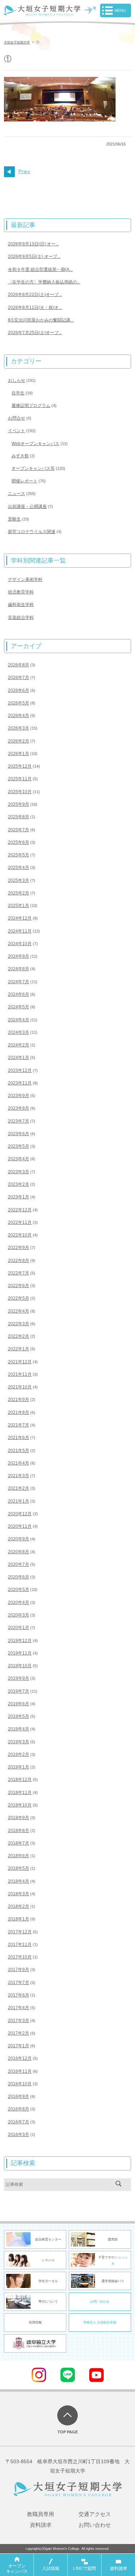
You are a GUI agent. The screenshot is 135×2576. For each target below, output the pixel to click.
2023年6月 (19, 1134)
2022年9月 (19, 1248)
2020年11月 (20, 1526)
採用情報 (35, 2322)
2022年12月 (20, 1210)
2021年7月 (19, 1425)
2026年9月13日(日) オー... (33, 244)
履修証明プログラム (31, 406)
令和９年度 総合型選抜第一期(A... (40, 269)
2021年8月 (19, 1412)
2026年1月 (19, 754)
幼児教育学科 (21, 592)
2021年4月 (19, 1463)
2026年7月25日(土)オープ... (35, 333)
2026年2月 (19, 741)
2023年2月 (19, 1184)
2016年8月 (19, 2109)
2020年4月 (19, 1603)
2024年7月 (19, 982)
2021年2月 (19, 1488)
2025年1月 (19, 906)
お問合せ (17, 418)
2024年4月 (19, 1020)
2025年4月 (19, 868)
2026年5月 (19, 703)
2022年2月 (19, 1336)
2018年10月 (20, 1805)
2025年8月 (19, 817)
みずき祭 (20, 456)
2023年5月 (19, 1146)
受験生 (14, 519)
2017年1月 (19, 2046)
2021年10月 (20, 1387)
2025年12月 (20, 766)
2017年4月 (19, 2008)
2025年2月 (19, 893)
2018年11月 (20, 1793)
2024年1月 (19, 1058)
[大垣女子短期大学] (42, 11)
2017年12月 (20, 1932)
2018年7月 (19, 1843)
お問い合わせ (100, 2302)
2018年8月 (19, 1831)
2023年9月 (19, 1096)
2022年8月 (19, 1261)
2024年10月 (20, 944)
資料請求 (41, 2525)
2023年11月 (20, 1083)
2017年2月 (19, 2033)
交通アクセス (95, 2514)
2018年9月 (19, 1818)
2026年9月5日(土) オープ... (34, 256)
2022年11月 (20, 1222)
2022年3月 (19, 1324)
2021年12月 (20, 1362)
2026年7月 (19, 677)
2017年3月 (19, 2021)
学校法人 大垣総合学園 (100, 2322)
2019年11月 (20, 1653)
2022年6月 (19, 1286)
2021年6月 (19, 1438)
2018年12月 (20, 1780)
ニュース (17, 494)
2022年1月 (19, 1349)
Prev (24, 172)
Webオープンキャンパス (35, 444)
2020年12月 (20, 1514)
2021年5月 (19, 1451)
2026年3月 (19, 728)
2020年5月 (19, 1590)
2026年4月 (19, 716)
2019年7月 (19, 1691)
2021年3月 (19, 1476)
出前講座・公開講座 (27, 507)
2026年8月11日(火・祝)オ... (35, 307)
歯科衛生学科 (21, 605)
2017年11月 (20, 1944)
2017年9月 (19, 1970)
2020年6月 (19, 1577)
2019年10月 (20, 1666)
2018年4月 (19, 1881)
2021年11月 (20, 1374)
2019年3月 (19, 1742)
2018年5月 (19, 1868)
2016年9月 (19, 2096)
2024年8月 (19, 969)
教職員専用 (40, 2514)
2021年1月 (19, 1501)
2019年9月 (19, 1678)
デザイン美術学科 (25, 579)
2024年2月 (19, 1045)
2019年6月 (19, 1704)
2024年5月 (19, 1007)
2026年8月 (19, 665)
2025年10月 (20, 792)
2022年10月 (20, 1235)
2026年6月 (19, 690)
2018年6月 (19, 1856)
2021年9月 (19, 1400)
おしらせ (17, 380)
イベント (17, 431)
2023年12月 (20, 1070)
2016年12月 (20, 2058)
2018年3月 (19, 1894)
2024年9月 (19, 956)
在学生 (18, 393)
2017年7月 (19, 1983)
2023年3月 (19, 1172)
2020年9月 (19, 1539)
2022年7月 (19, 1273)
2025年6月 (19, 842)
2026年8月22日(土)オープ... (35, 295)
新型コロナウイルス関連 (32, 532)
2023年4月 (19, 1159)
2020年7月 (19, 1564)
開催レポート (24, 481)
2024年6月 (19, 994)
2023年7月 (19, 1121)
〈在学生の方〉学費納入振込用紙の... (44, 282)
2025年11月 (20, 779)
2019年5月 (19, 1716)
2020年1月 (19, 1628)
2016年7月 (19, 2122)
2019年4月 (19, 1729)
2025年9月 (19, 804)
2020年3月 (19, 1615)
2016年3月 (19, 2135)
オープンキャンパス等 (33, 468)
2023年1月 (19, 1197)
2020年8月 (19, 1552)
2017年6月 (19, 1995)
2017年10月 (20, 1957)
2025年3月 (19, 880)
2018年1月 (19, 1919)
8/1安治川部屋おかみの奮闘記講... (41, 320)
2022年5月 (19, 1298)
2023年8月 (19, 1108)
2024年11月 (20, 931)
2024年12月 (20, 918)
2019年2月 (19, 1754)
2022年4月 (19, 1311)
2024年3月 (19, 1032)
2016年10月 (20, 2084)
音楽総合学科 (21, 618)
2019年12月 (20, 1641)
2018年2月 (19, 1906)
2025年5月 (19, 855)
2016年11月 (20, 2071)
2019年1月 (19, 1767)
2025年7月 (19, 830)
